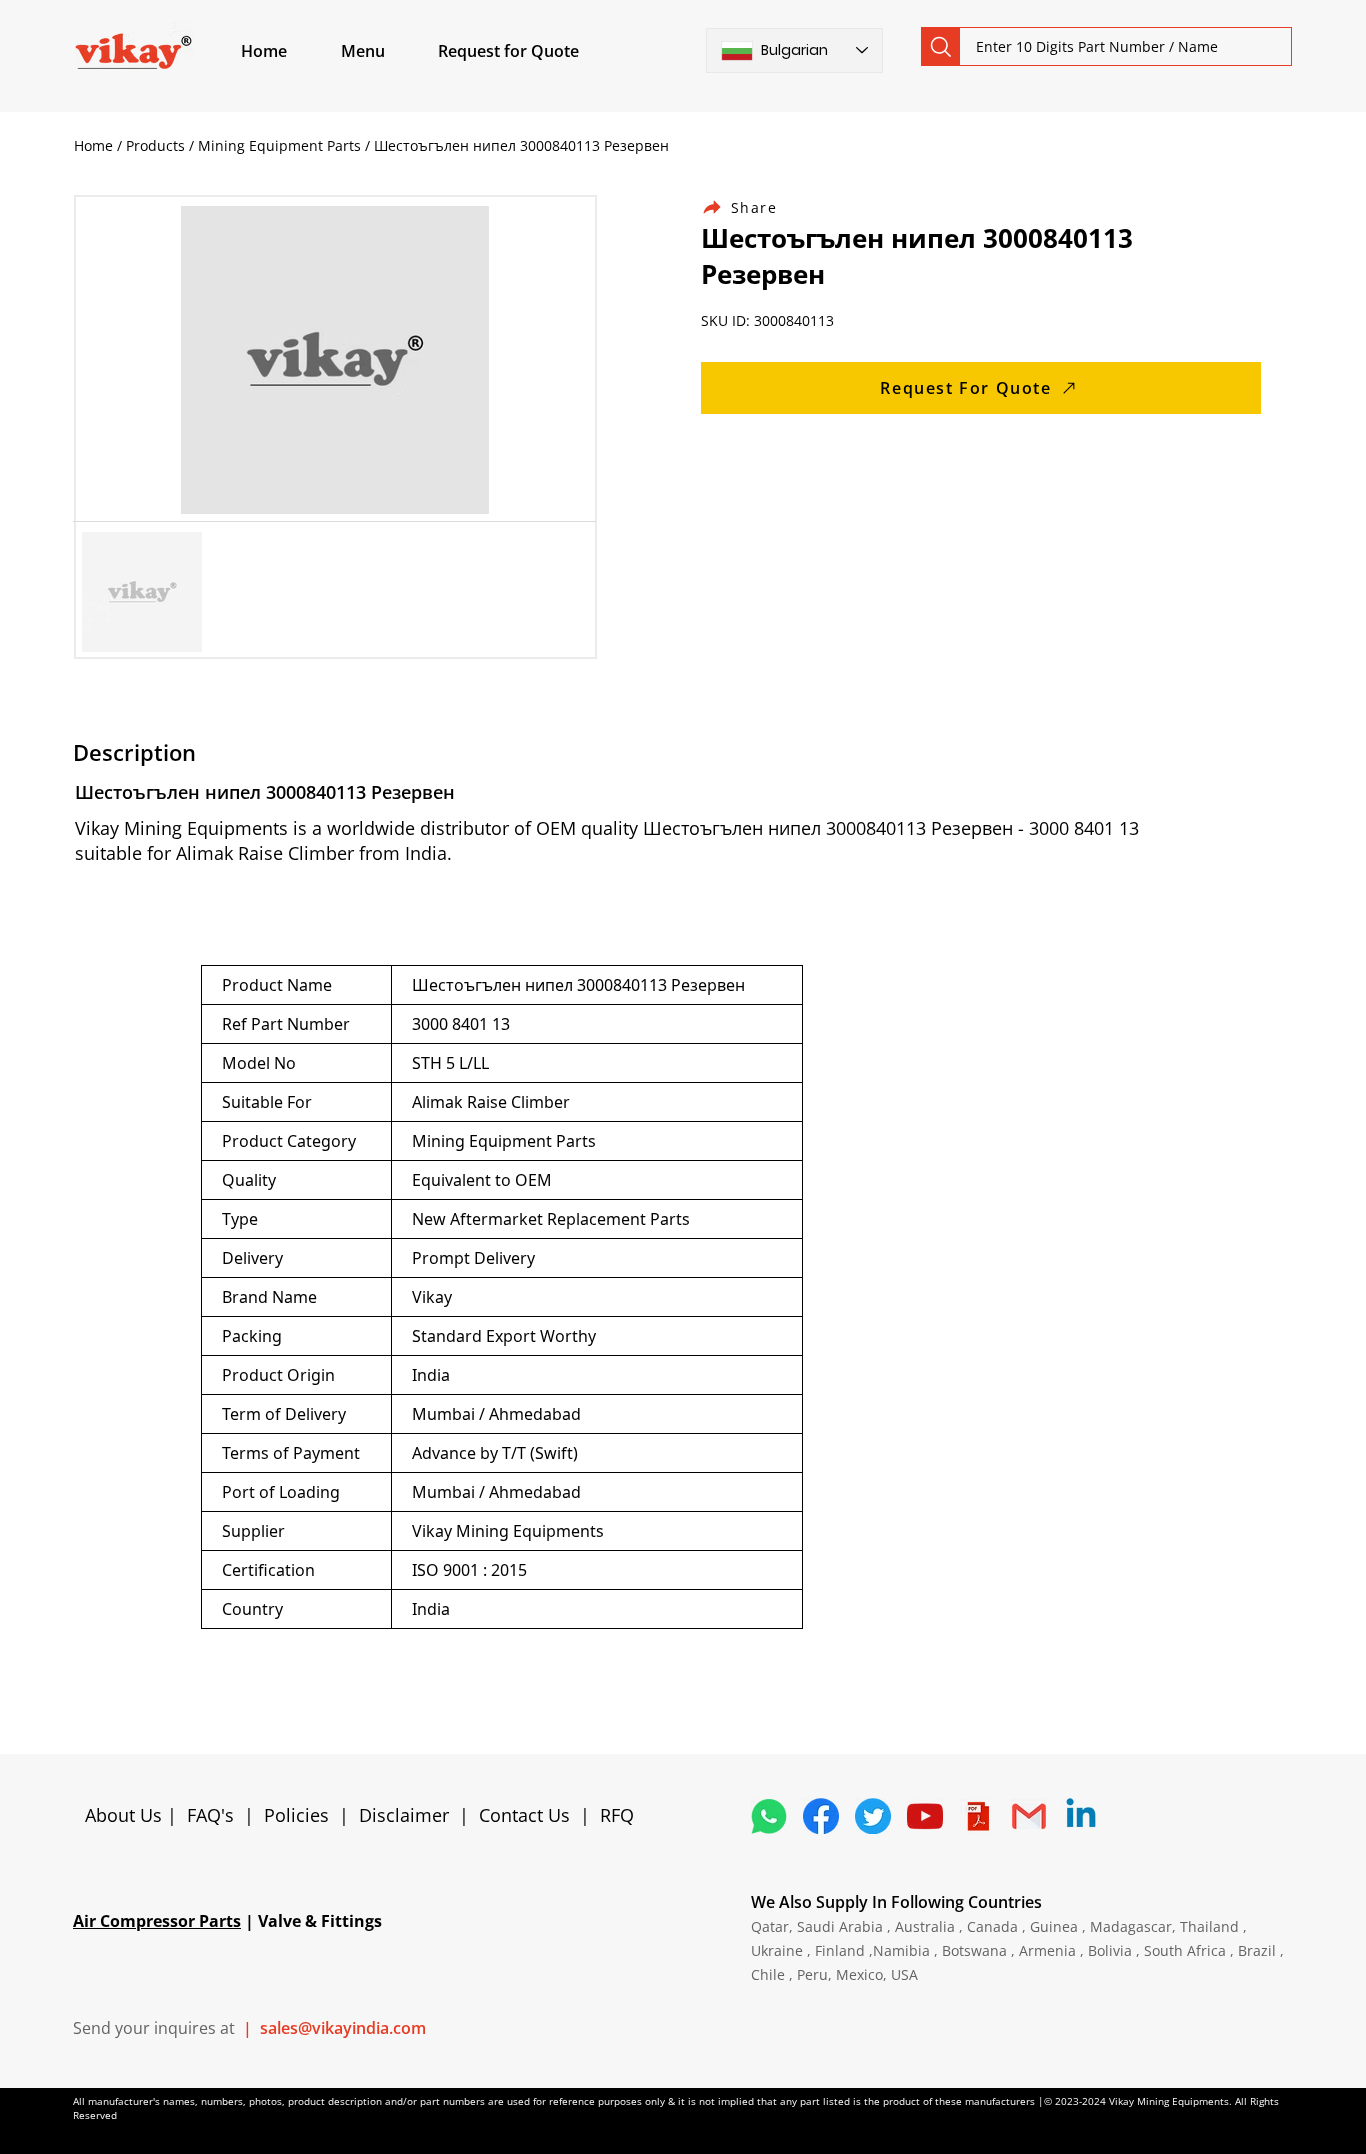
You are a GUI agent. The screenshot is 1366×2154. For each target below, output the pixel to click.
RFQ (617, 1815)
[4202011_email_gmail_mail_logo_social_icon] (1029, 1816)
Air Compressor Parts (157, 1921)
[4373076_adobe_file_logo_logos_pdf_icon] (977, 1816)
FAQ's (210, 1815)
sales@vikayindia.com (343, 2028)
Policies (296, 1815)
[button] (386, 51)
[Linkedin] (1081, 1816)
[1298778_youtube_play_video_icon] (925, 1816)
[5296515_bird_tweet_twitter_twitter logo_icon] (873, 1816)
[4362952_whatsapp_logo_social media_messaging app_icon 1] (769, 1816)
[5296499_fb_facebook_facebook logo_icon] (821, 1816)
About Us (126, 1815)
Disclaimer (409, 1815)
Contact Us (524, 1815)
